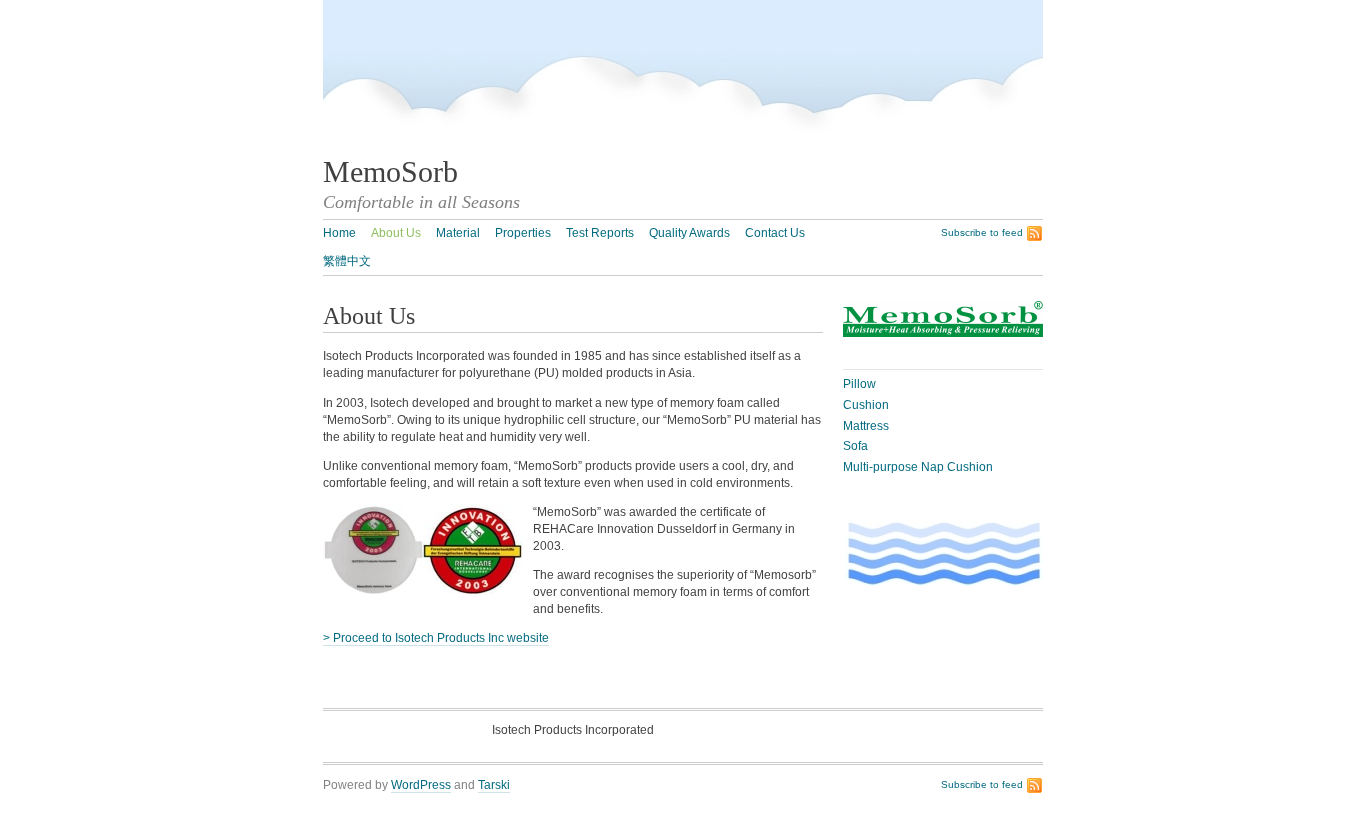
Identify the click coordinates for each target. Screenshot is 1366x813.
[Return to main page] (748, 146)
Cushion (866, 405)
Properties (523, 233)
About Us (396, 233)
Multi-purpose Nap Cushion (918, 467)
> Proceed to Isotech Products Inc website (436, 638)
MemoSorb (390, 172)
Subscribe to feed (982, 232)
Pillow (859, 384)
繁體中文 (347, 261)
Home (339, 233)
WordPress (421, 785)
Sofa (855, 446)
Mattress (866, 426)
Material (458, 233)
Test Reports (600, 233)
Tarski (494, 785)
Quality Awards (689, 233)
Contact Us (775, 233)
